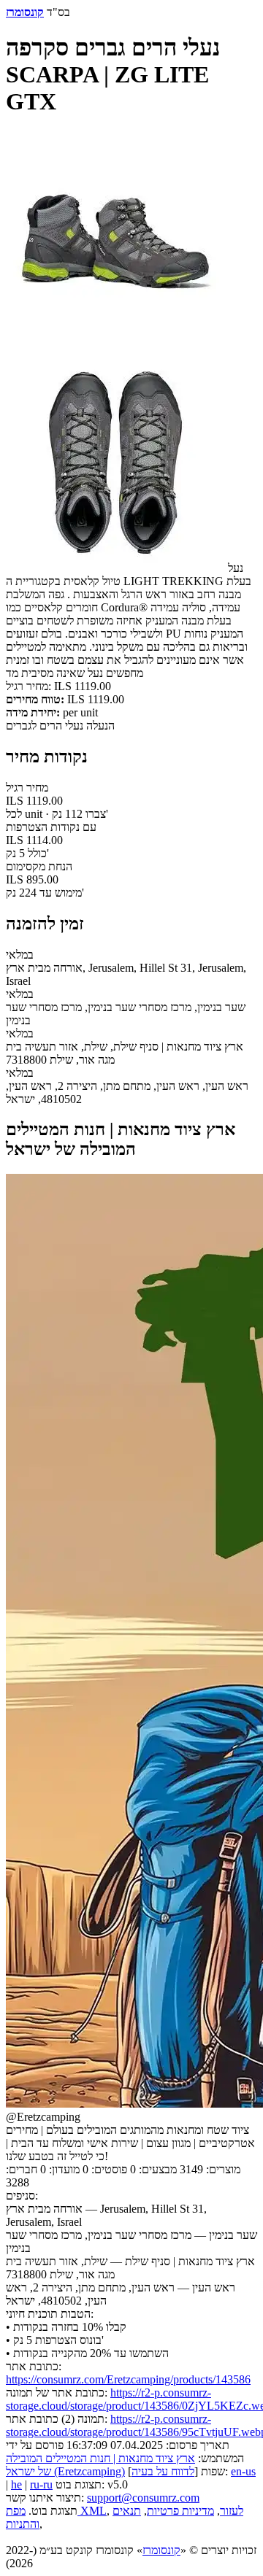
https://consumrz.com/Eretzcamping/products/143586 (128, 2379)
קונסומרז (161, 2550)
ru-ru (41, 2484)
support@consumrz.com (143, 2498)
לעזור (232, 2511)
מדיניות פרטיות (180, 2511)
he (16, 2484)
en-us (243, 2471)
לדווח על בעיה (163, 2471)
